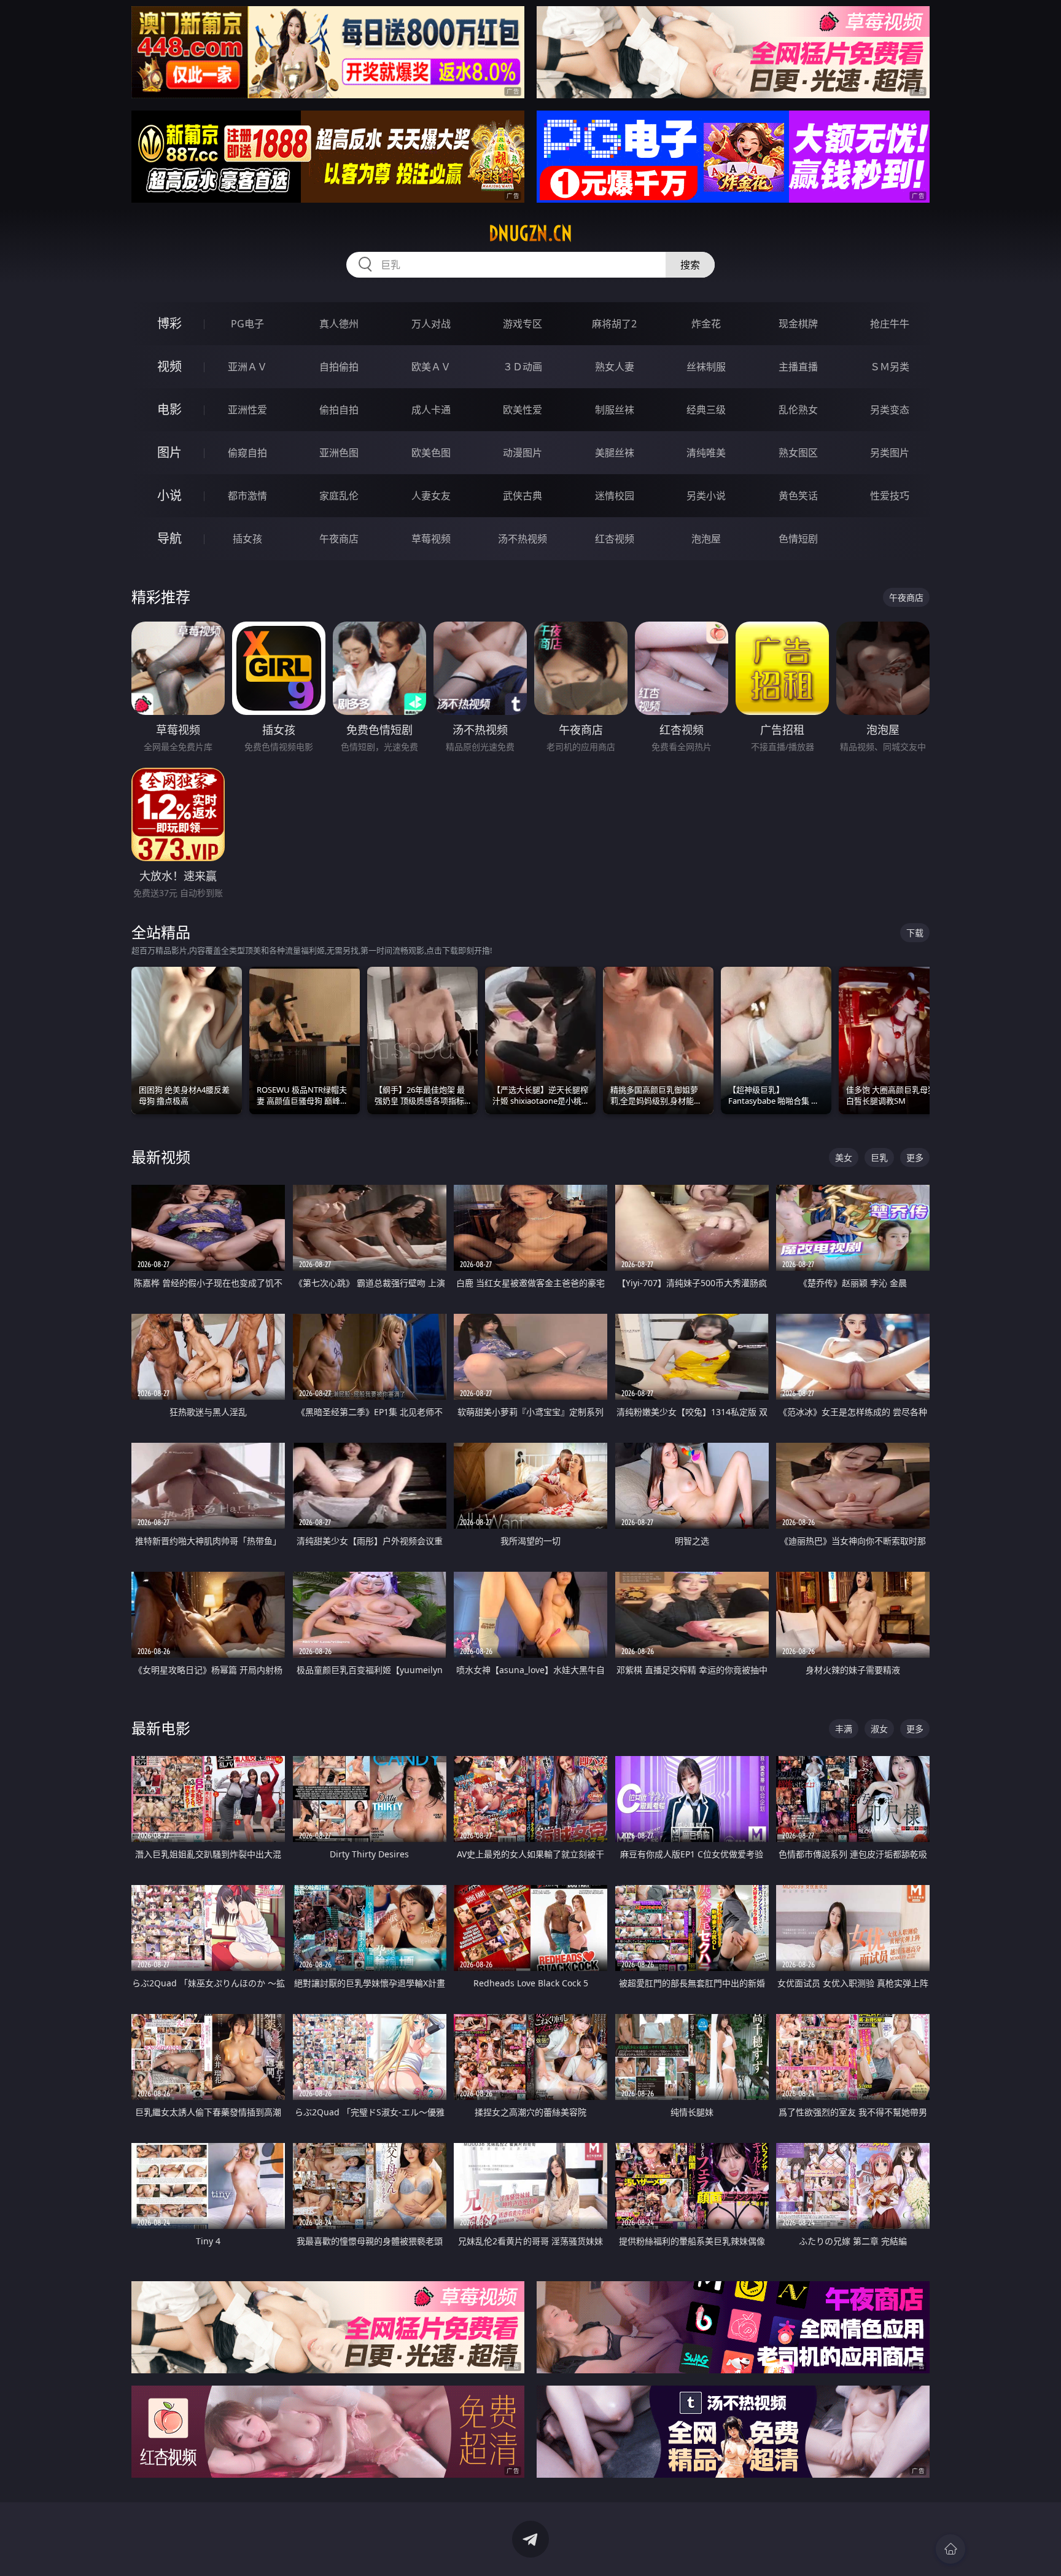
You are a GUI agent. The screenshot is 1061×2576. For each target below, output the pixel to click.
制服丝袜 (615, 410)
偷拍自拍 (339, 410)
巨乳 (879, 1157)
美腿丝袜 (615, 453)
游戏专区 (523, 324)
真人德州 (339, 324)
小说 (169, 495)
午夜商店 (339, 539)
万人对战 (431, 324)
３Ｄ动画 (523, 367)
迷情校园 (615, 496)
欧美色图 (431, 453)
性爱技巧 (890, 496)
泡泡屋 (706, 539)
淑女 (879, 1729)
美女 (844, 1157)
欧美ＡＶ (431, 367)
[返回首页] (950, 2549)
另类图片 (890, 453)
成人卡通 (431, 410)
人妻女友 (431, 496)
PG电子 (247, 324)
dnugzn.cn (530, 233)
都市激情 (247, 496)
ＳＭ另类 (890, 367)
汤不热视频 (523, 539)
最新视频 (161, 1157)
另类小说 (706, 496)
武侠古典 (523, 496)
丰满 (844, 1729)
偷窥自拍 (247, 453)
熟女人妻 (615, 367)
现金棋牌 (798, 324)
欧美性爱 (523, 410)
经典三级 (706, 410)
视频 (169, 366)
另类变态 (890, 410)
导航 (169, 538)
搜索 (690, 265)
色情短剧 (798, 539)
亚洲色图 (339, 453)
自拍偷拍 (339, 367)
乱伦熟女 (798, 410)
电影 (169, 409)
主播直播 (798, 367)
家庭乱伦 (339, 496)
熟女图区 (798, 453)
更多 (915, 1157)
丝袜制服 (706, 367)
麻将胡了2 (614, 324)
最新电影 (161, 1728)
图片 (169, 452)
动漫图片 (523, 453)
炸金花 (706, 324)
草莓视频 (431, 539)
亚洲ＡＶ (247, 367)
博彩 (169, 323)
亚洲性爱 (247, 410)
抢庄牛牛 (890, 324)
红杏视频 (615, 539)
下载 (915, 933)
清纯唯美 (706, 453)
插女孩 (247, 539)
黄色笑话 (798, 496)
